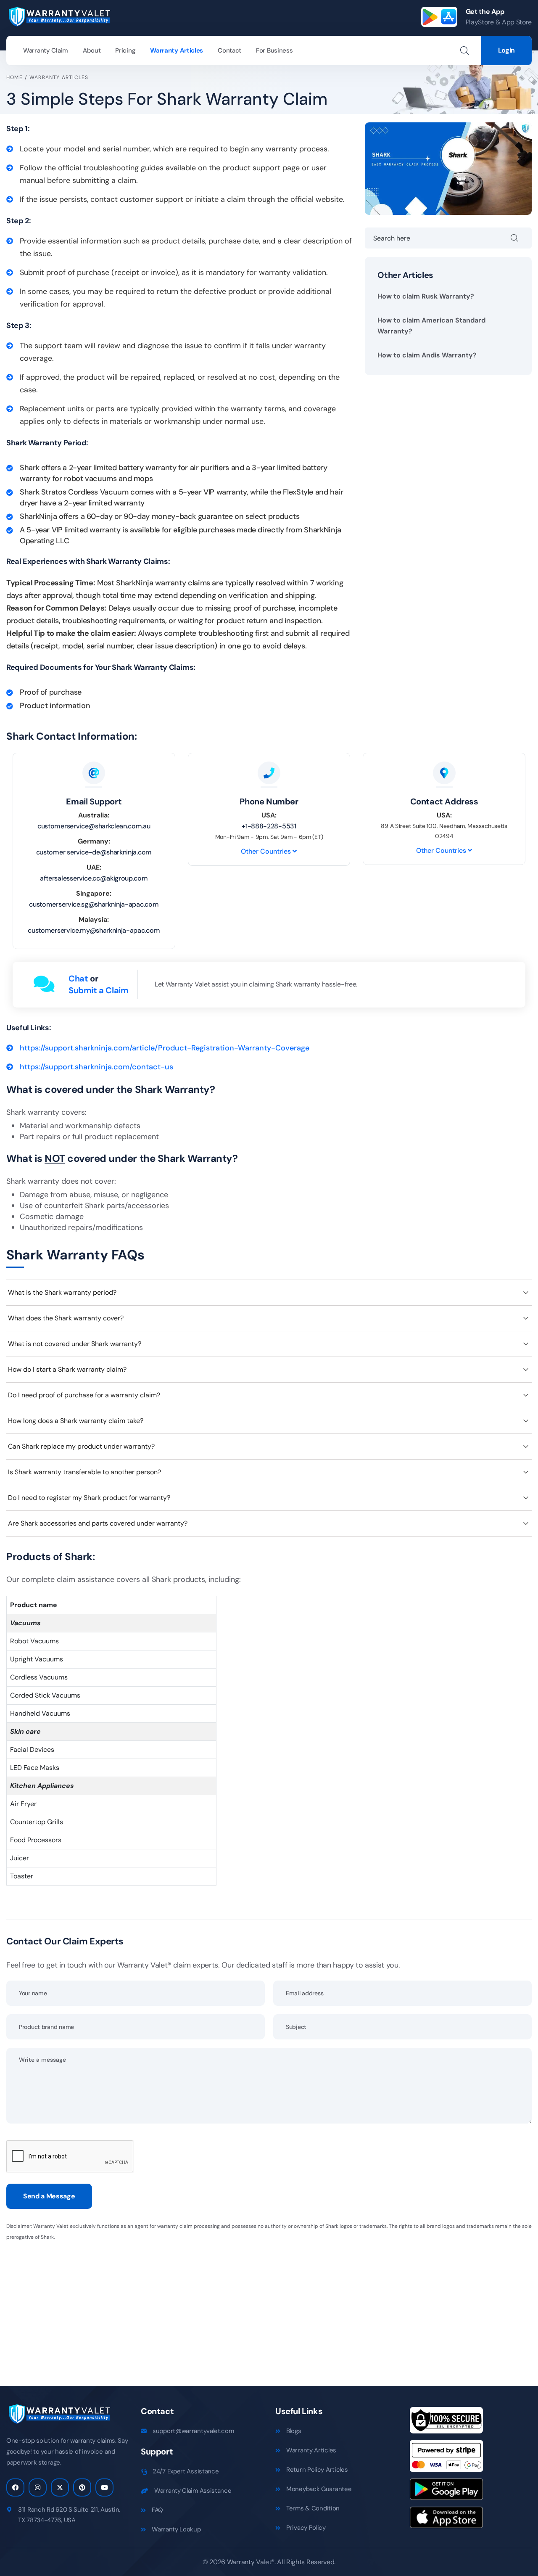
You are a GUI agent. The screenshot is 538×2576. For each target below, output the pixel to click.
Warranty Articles (177, 50)
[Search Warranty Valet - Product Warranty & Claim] (464, 50)
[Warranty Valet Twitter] (60, 2487)
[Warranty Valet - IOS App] (446, 2520)
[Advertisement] (258, 2308)
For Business (274, 50)
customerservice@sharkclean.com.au (94, 826)
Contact (229, 50)
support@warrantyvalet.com (193, 2431)
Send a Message (49, 2196)
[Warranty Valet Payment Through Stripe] (446, 2459)
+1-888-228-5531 (269, 826)
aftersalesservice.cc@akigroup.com (94, 878)
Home (15, 77)
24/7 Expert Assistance (186, 2471)
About (92, 50)
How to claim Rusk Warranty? (426, 296)
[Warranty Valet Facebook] (15, 2487)
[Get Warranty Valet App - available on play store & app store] (439, 17)
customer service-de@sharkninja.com (94, 852)
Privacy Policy (306, 2528)
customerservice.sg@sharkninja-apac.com (94, 904)
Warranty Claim (46, 50)
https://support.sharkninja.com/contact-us (96, 1067)
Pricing (125, 50)
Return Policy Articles (317, 2470)
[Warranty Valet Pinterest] (82, 2487)
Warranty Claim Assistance (193, 2491)
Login (506, 50)
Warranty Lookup (176, 2529)
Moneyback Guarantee (319, 2489)
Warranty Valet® (251, 2562)
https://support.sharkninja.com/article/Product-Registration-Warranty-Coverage (165, 1048)
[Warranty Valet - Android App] (446, 2492)
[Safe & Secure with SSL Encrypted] (446, 2423)
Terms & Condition (313, 2508)
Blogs (294, 2431)
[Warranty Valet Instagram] (38, 2487)
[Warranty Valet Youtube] (104, 2487)
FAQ (157, 2510)
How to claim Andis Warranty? (427, 355)
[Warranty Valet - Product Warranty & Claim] (59, 16)
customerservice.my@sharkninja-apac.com (94, 930)
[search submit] (521, 238)
